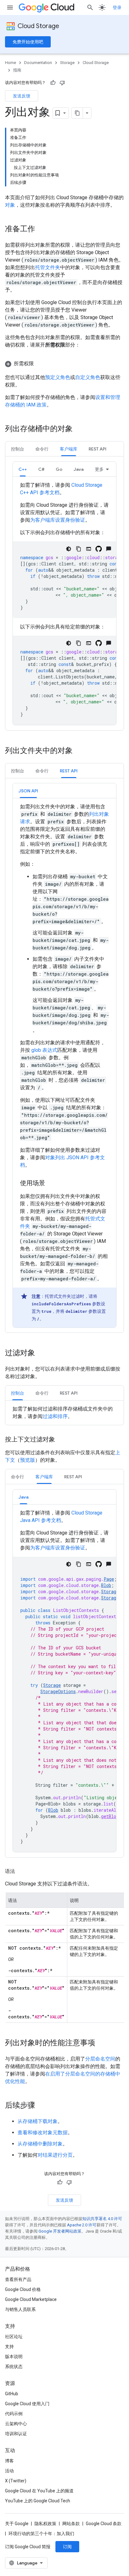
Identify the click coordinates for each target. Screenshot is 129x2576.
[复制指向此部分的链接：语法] (21, 1871)
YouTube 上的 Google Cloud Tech (38, 2501)
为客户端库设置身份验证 (58, 520)
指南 (17, 70)
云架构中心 (16, 2424)
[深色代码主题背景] (69, 549)
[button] (64, 364)
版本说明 (14, 2357)
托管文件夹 (48, 267)
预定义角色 (58, 377)
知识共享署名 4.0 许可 (102, 2219)
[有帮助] (53, 83)
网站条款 (71, 2524)
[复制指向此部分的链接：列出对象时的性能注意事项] (101, 2043)
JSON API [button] (28, 791)
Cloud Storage (38, 26)
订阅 (67, 2547)
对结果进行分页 (55, 2155)
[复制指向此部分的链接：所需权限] (40, 364)
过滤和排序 (55, 1416)
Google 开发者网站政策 (60, 2231)
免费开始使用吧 (28, 42)
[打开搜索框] (90, 7)
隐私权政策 (45, 2524)
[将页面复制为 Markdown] (77, 113)
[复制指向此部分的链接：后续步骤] (41, 2106)
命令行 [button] (42, 449)
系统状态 (14, 2367)
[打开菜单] (10, 7)
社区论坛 (14, 2337)
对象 (10, 205)
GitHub (12, 2394)
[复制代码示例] (79, 549)
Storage (67, 63)
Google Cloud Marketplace (31, 2299)
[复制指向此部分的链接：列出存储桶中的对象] (79, 429)
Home (10, 63)
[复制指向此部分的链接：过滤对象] (41, 1353)
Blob (106, 1585)
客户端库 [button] (69, 449)
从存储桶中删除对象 (40, 2144)
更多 (99, 469)
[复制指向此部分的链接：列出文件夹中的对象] (79, 751)
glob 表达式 (44, 1050)
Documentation (38, 63)
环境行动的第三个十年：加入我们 (41, 2534)
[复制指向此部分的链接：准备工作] (41, 229)
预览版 (28, 1460)
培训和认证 (16, 2434)
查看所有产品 (18, 2279)
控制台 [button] (18, 449)
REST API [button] (98, 449)
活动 (9, 2471)
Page (109, 1579)
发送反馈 (22, 96)
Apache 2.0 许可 (82, 2225)
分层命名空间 (100, 2059)
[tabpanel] (64, 593)
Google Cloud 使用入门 (27, 2404)
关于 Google (17, 2524)
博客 (9, 2461)
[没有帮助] (62, 83)
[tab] (18, 449)
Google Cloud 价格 (23, 2289)
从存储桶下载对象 (38, 2121)
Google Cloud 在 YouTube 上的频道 (39, 2491)
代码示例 (14, 2414)
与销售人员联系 (20, 2309)
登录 (117, 7)
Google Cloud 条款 (104, 2524)
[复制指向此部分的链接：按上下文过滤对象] (61, 1440)
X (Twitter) (16, 2481)
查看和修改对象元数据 (43, 2133)
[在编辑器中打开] (89, 549)
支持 (9, 2347)
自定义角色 (88, 377)
